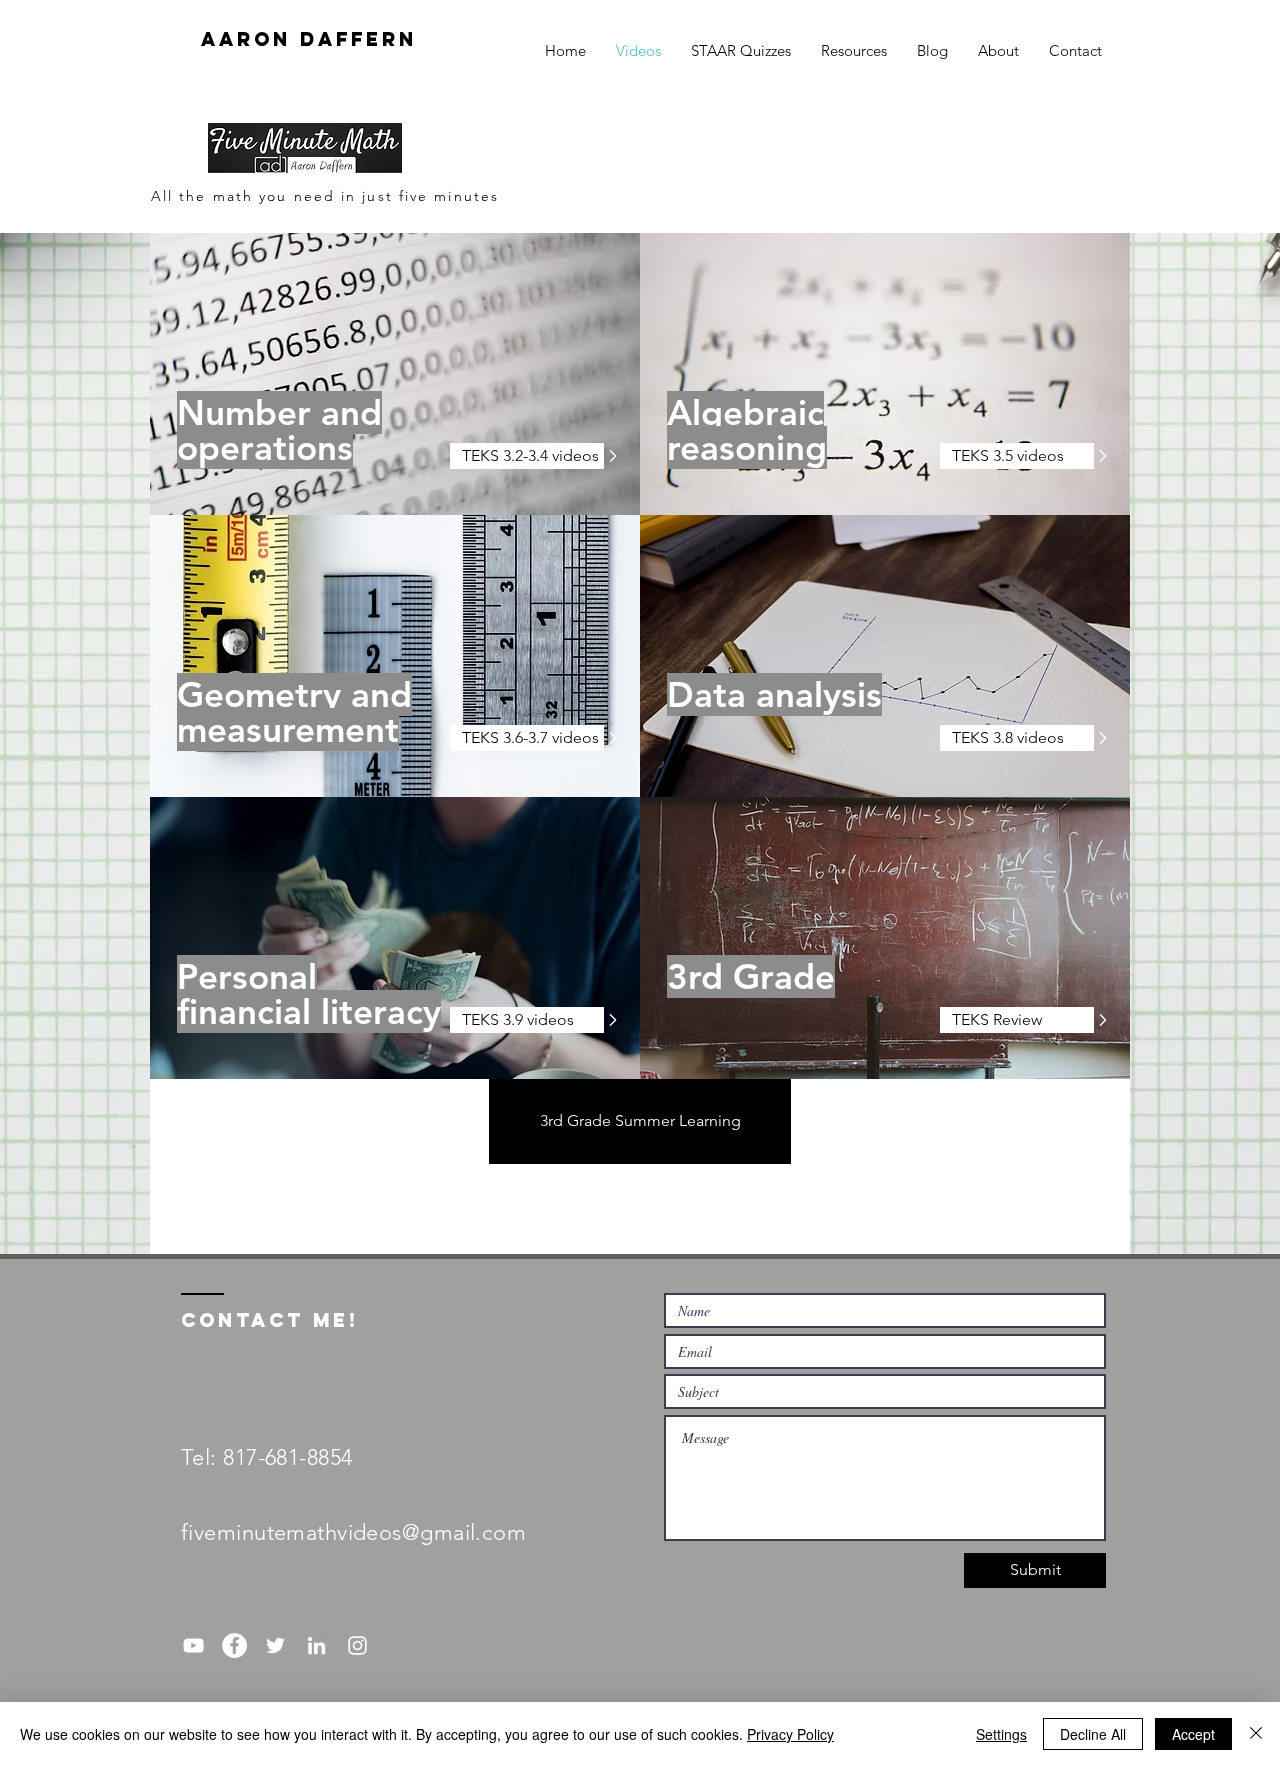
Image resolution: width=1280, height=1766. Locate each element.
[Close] (1256, 1734)
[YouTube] (193, 1645)
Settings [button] (1001, 1734)
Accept (1193, 1734)
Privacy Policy (790, 1734)
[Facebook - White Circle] (234, 1645)
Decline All (1093, 1734)
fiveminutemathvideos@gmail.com (353, 1532)
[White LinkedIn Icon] (316, 1645)
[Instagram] (357, 1645)
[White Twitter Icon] (275, 1645)
